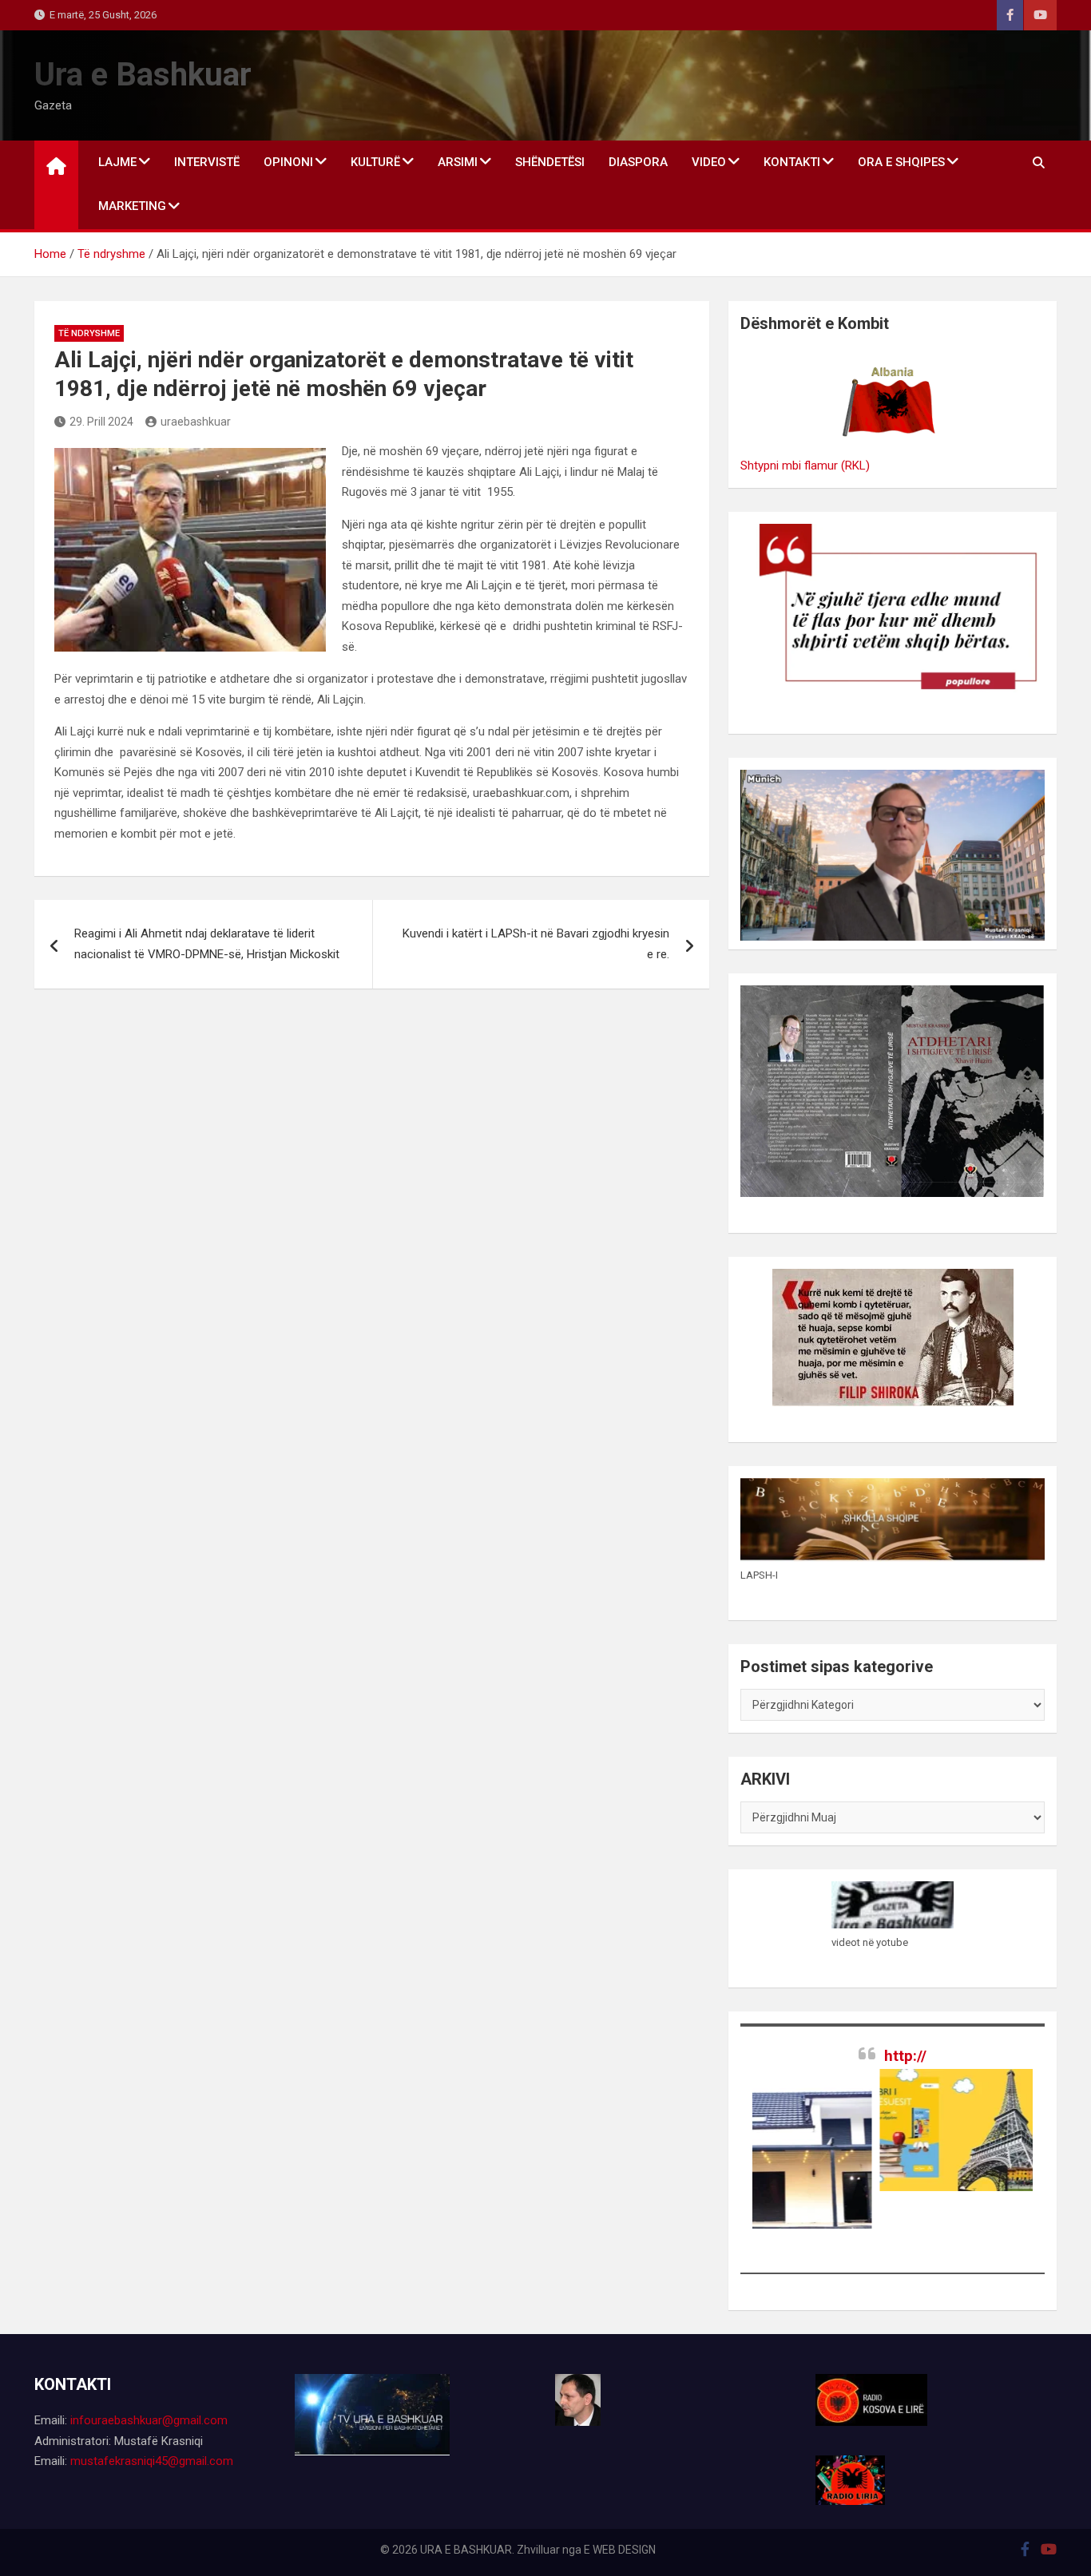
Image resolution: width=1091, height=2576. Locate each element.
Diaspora (638, 162)
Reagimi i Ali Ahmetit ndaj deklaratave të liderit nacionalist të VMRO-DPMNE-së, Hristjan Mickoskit (207, 944)
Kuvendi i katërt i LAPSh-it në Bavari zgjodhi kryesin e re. (536, 944)
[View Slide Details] (911, 2130)
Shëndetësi (550, 162)
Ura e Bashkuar (143, 75)
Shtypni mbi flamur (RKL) (805, 466)
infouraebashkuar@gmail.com (149, 2420)
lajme (117, 162)
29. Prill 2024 (101, 422)
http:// (905, 2056)
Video (709, 162)
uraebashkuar (196, 422)
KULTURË (375, 162)
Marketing (132, 206)
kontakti (792, 162)
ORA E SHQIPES (901, 162)
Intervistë (207, 162)
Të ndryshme (89, 333)
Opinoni (288, 162)
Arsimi (458, 162)
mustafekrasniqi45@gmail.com (152, 2461)
